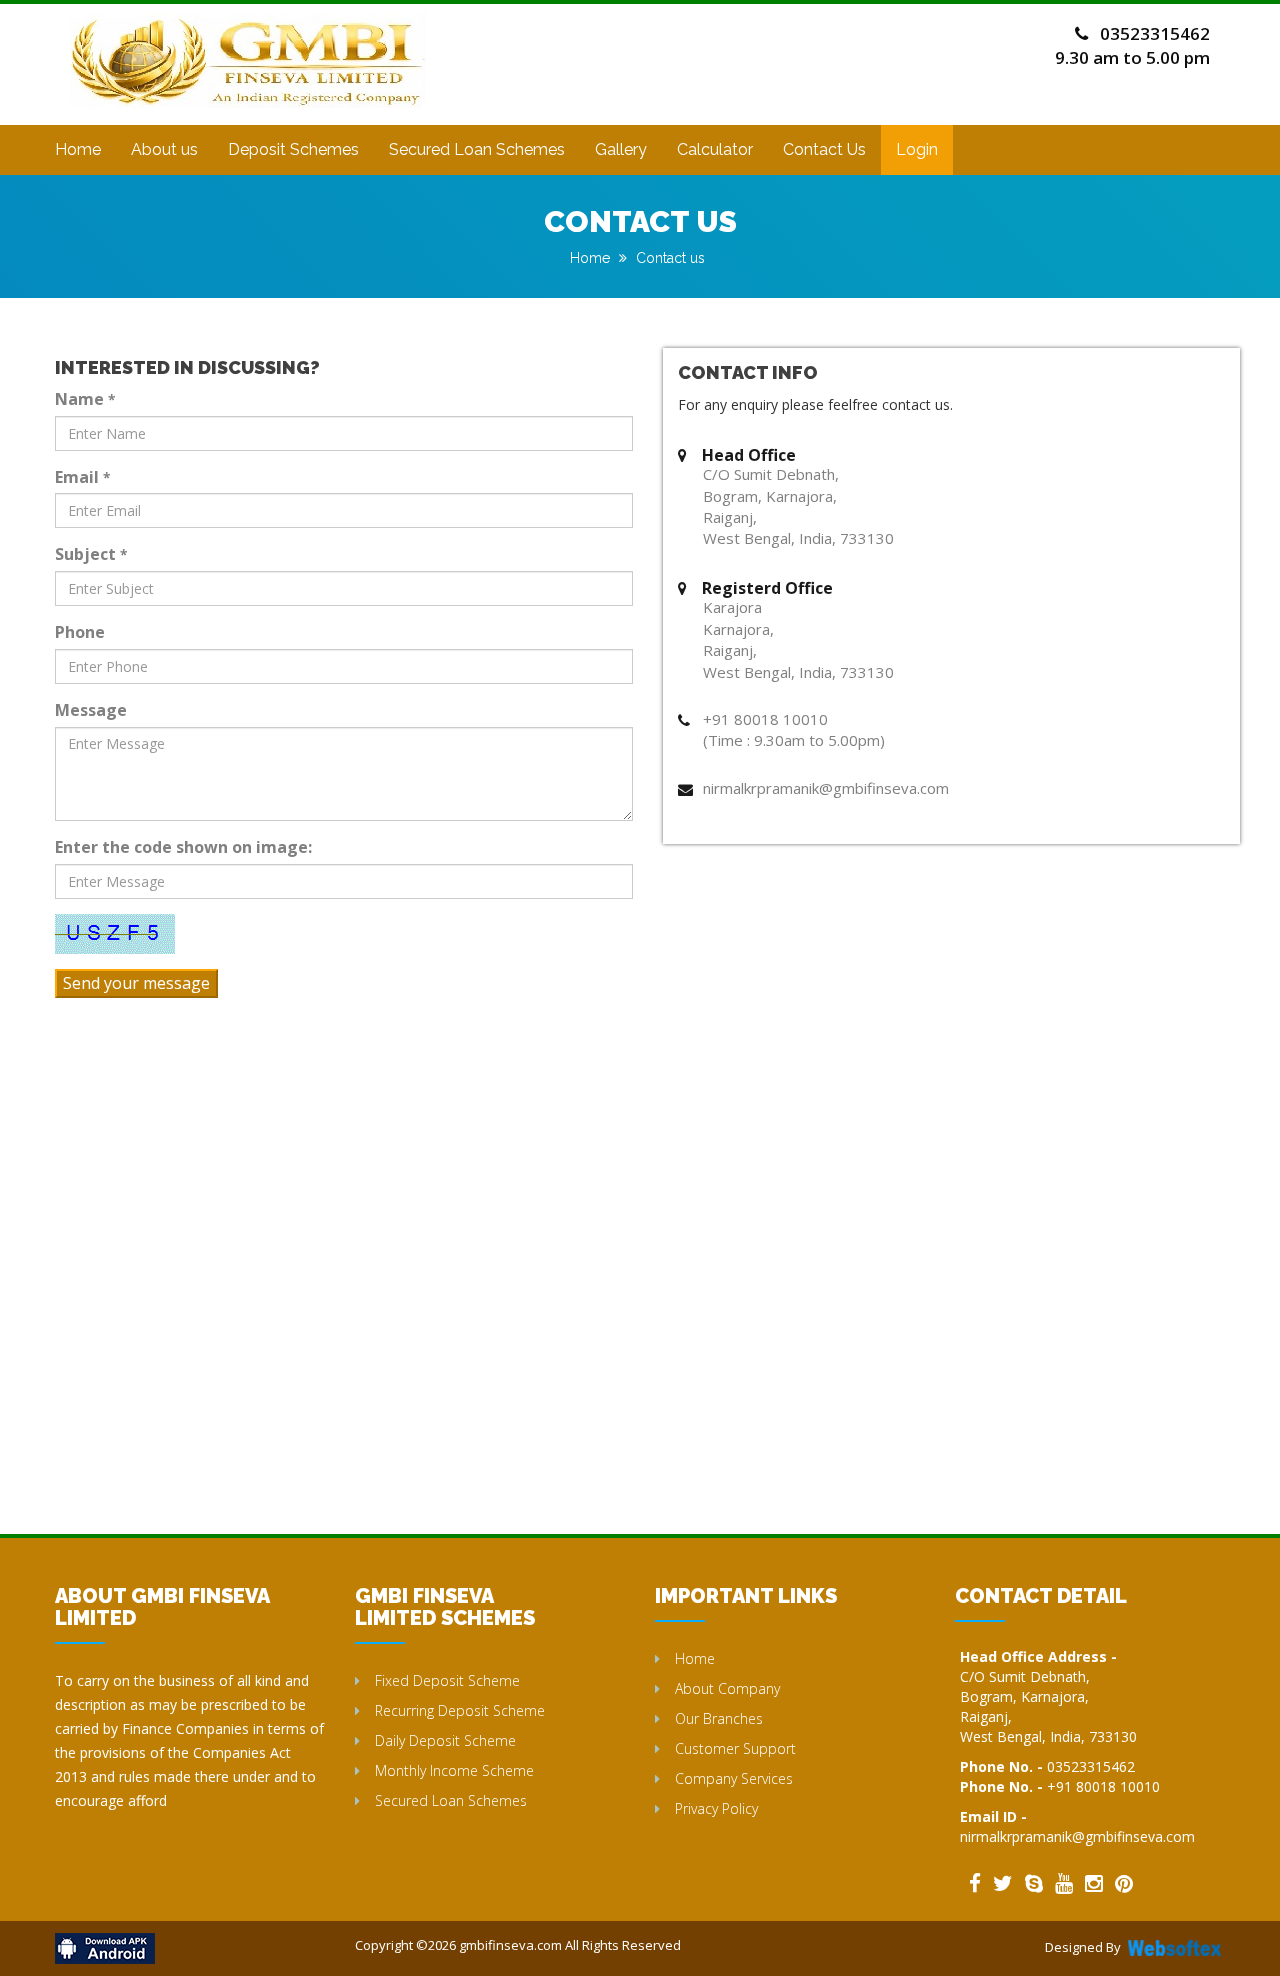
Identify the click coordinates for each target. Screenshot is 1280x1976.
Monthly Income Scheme (454, 1770)
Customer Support (735, 1748)
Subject (91, 554)
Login (917, 149)
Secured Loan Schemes (477, 149)
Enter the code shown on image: (183, 847)
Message (91, 710)
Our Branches (719, 1718)
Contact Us (824, 149)
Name (85, 399)
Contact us (670, 258)
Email (82, 477)
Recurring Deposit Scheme (460, 1710)
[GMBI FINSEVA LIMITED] (250, 37)
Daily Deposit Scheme (445, 1740)
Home (78, 149)
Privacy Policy (716, 1808)
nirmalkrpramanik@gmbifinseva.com (1077, 1836)
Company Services (734, 1778)
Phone (80, 632)
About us (164, 149)
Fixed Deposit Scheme (447, 1680)
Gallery (621, 149)
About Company (727, 1688)
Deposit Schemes (293, 149)
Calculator (715, 149)
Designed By (1083, 1947)
